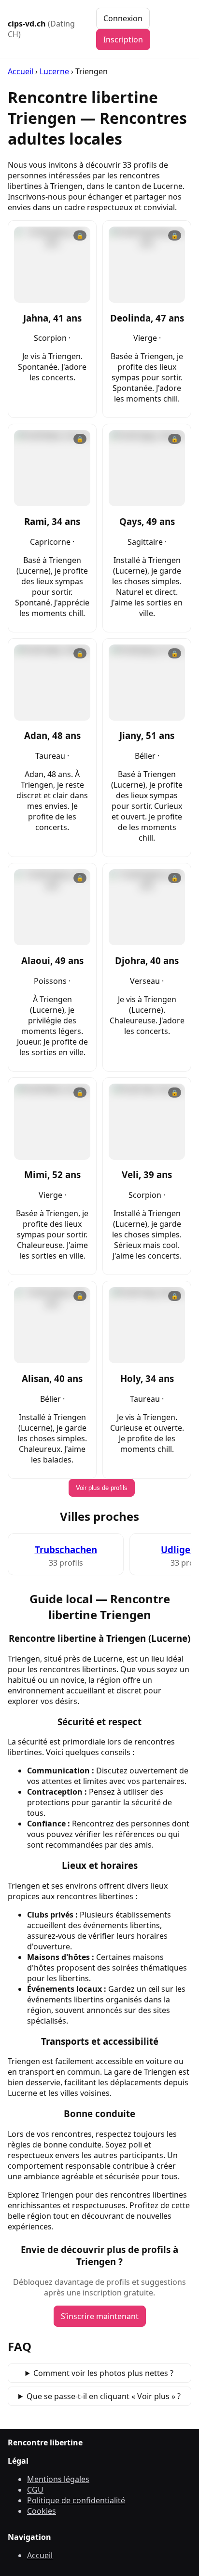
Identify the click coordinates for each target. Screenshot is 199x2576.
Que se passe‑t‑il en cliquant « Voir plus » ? (104, 2396)
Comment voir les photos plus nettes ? (103, 2373)
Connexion (123, 18)
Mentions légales (58, 2479)
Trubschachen (66, 1550)
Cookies (42, 2511)
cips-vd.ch (41, 29)
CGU (35, 2490)
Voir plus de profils (102, 1488)
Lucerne (54, 71)
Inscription (123, 40)
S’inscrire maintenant (100, 2316)
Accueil (21, 71)
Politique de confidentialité (76, 2500)
